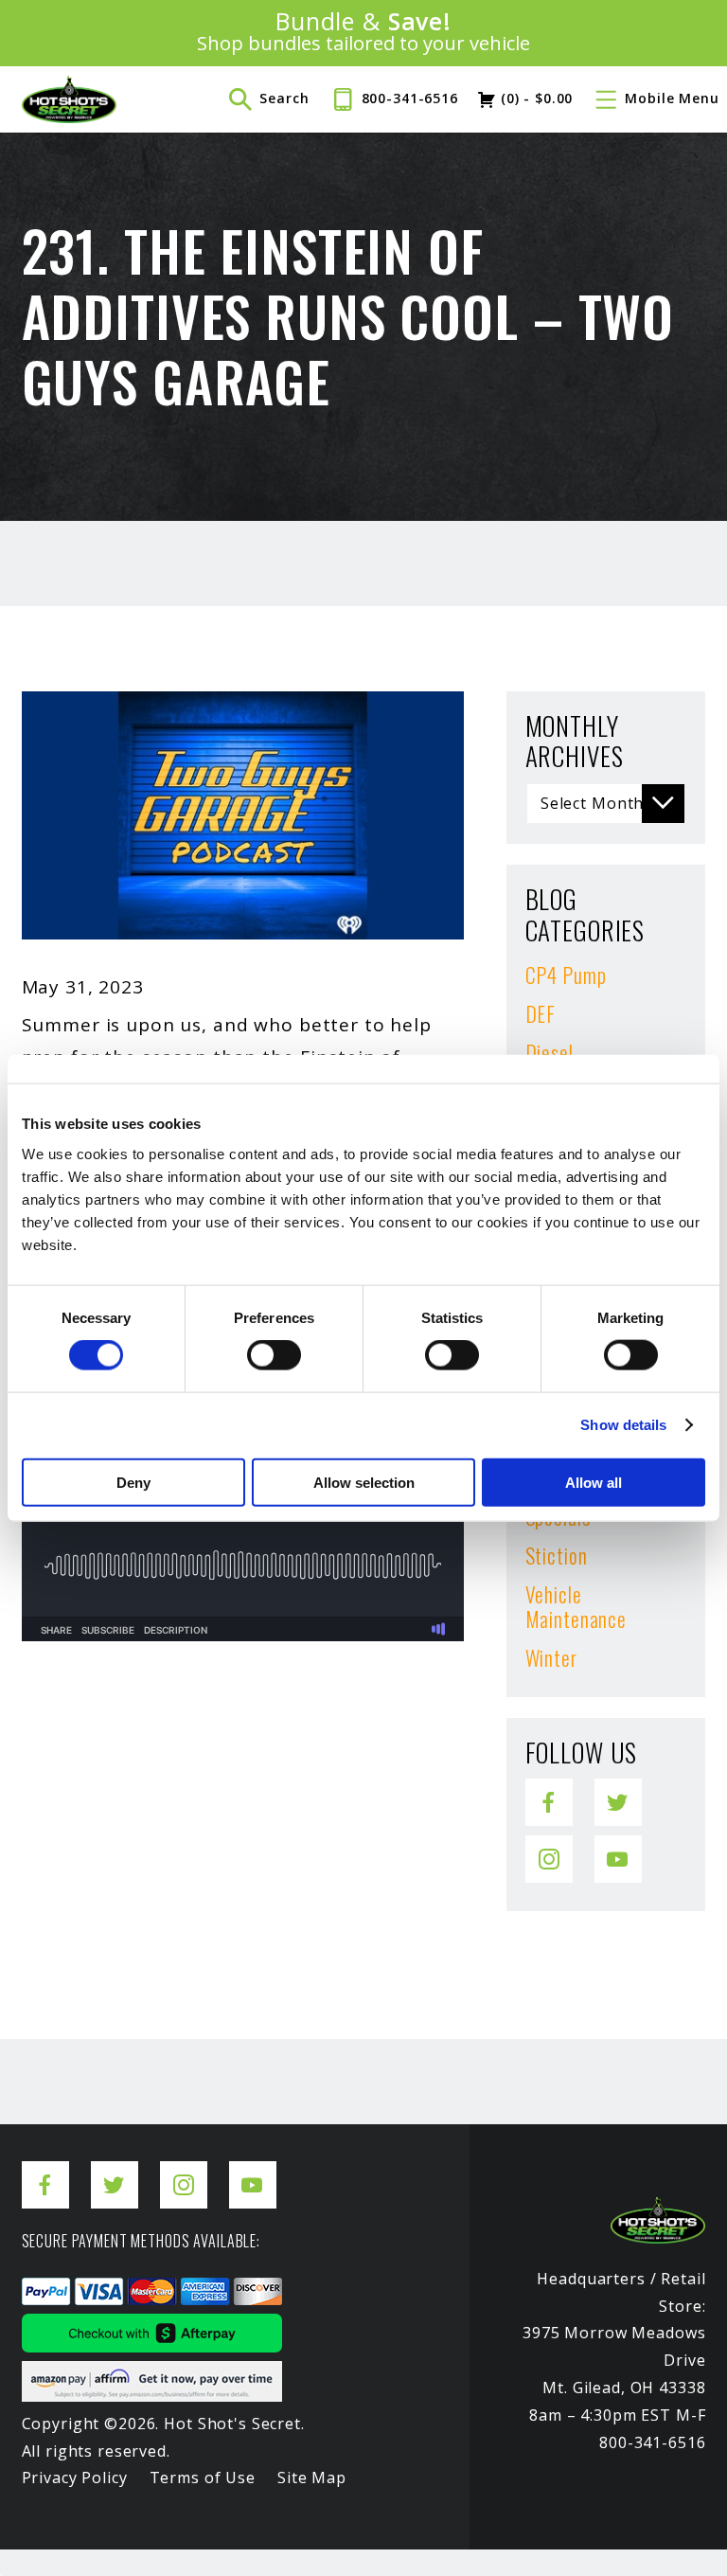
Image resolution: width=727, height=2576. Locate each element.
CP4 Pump (566, 975)
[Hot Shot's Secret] (69, 99)
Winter (551, 1657)
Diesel (550, 1052)
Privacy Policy (75, 2478)
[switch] (274, 1355)
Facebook (549, 1791)
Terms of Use (203, 2478)
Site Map (312, 2478)
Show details (623, 1425)
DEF (541, 1013)
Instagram (549, 1848)
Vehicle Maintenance (576, 1606)
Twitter (618, 1791)
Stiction (557, 1555)
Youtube (618, 1848)
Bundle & (364, 33)
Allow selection (364, 1482)
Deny (133, 1482)
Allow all (594, 1482)
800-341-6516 (410, 98)
